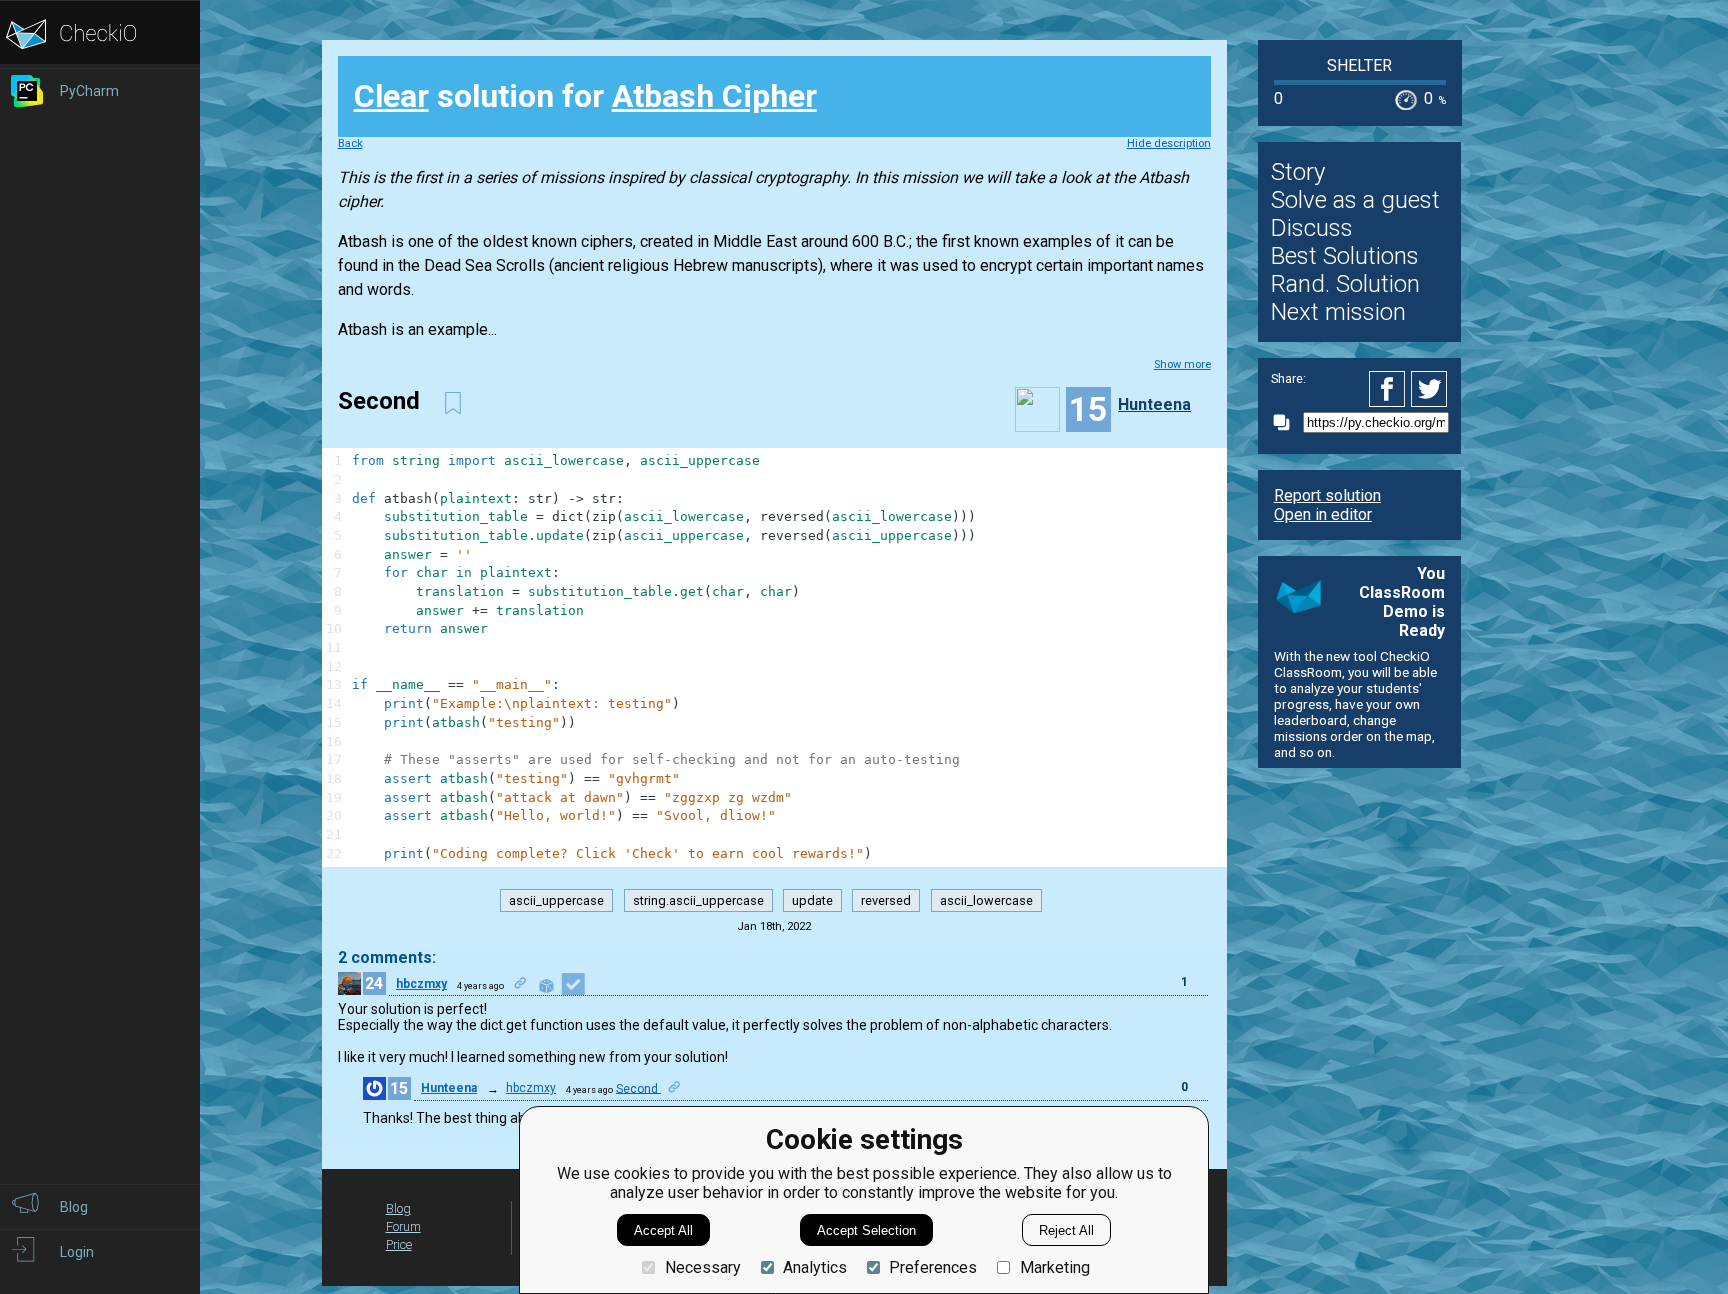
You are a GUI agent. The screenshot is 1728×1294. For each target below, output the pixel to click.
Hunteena (1154, 404)
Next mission (1338, 312)
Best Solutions (1345, 256)
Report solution (1327, 495)
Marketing (1054, 1267)
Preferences (933, 1267)
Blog (398, 1208)
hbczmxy (421, 984)
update (812, 900)
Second (638, 1088)
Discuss (1312, 228)
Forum (403, 1226)
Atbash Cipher (714, 96)
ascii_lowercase (986, 900)
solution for (585, 96)
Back (350, 143)
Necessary (702, 1267)
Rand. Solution (1345, 284)
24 (374, 983)
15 (399, 1088)
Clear (391, 96)
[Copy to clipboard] (1287, 422)
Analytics (815, 1267)
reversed (886, 900)
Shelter (1359, 65)
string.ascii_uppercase (698, 900)
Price (399, 1244)
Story (1298, 172)
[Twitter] (1430, 389)
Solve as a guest (1355, 200)
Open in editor (1323, 514)
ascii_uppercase (556, 900)
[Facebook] (1390, 389)
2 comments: (387, 957)
